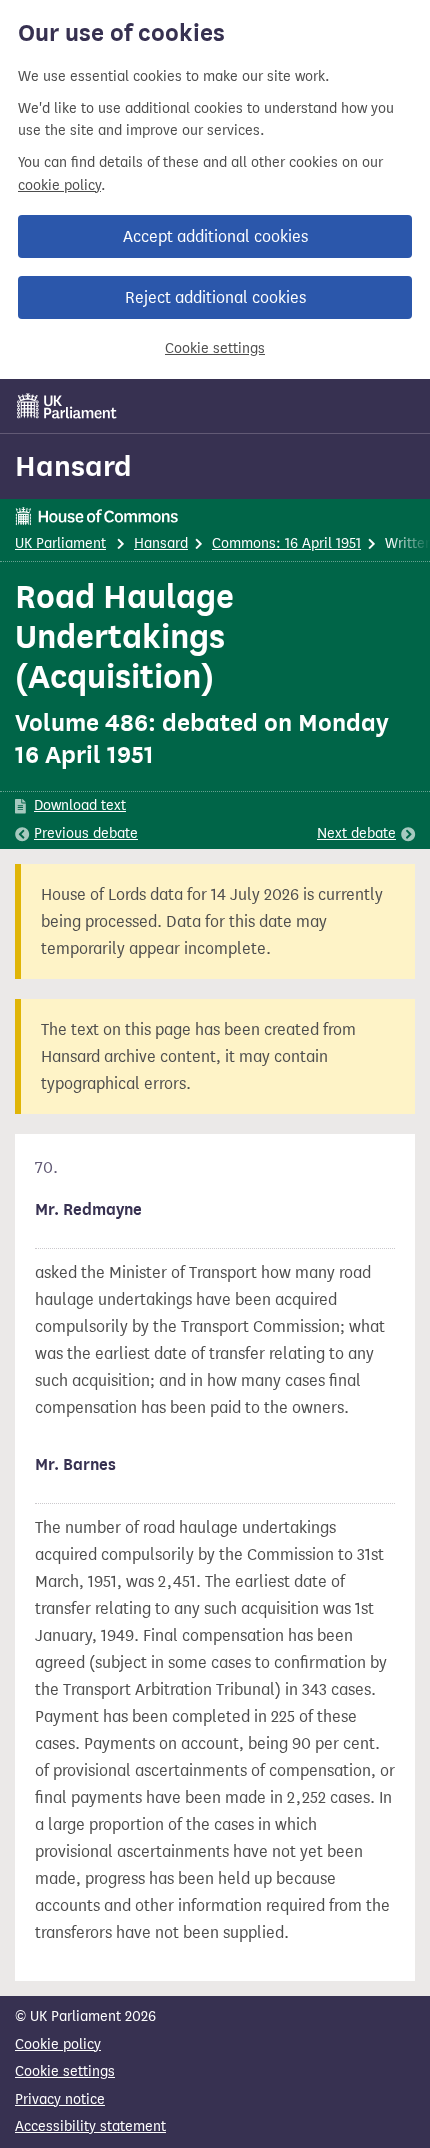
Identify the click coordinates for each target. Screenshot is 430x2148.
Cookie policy (58, 2044)
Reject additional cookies (215, 297)
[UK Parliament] (67, 406)
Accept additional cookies (215, 236)
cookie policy (59, 185)
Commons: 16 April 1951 (286, 543)
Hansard (73, 466)
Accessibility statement (90, 2126)
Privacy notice (60, 2099)
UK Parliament (60, 543)
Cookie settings (215, 348)
